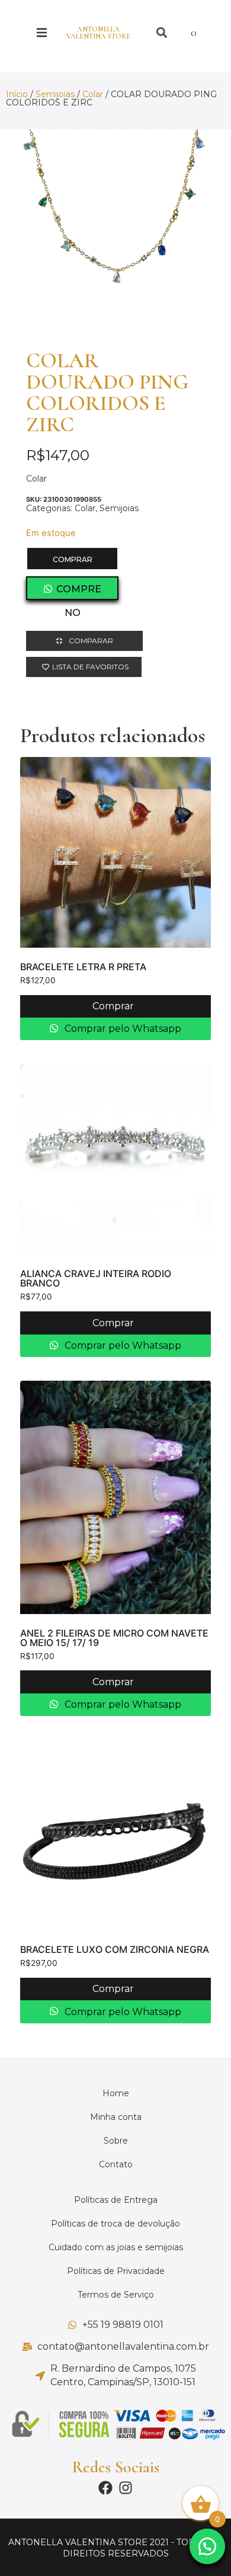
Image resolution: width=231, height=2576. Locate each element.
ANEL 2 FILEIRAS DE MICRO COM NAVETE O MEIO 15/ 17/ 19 (114, 1638)
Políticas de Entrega (116, 2200)
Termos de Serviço (116, 2295)
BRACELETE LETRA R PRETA (83, 967)
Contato (116, 2164)
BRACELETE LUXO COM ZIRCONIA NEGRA (115, 1949)
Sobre (116, 2141)
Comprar (73, 559)
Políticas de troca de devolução (115, 2224)
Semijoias (55, 94)
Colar (93, 94)
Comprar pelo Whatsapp (122, 1029)
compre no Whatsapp (73, 592)
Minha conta (116, 2117)
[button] (201, 2546)
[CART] (200, 33)
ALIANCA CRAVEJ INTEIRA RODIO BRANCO (96, 1278)
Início (17, 94)
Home (116, 2093)
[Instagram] (126, 2488)
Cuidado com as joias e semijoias (116, 2247)
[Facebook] (105, 2488)
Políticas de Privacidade (116, 2271)
